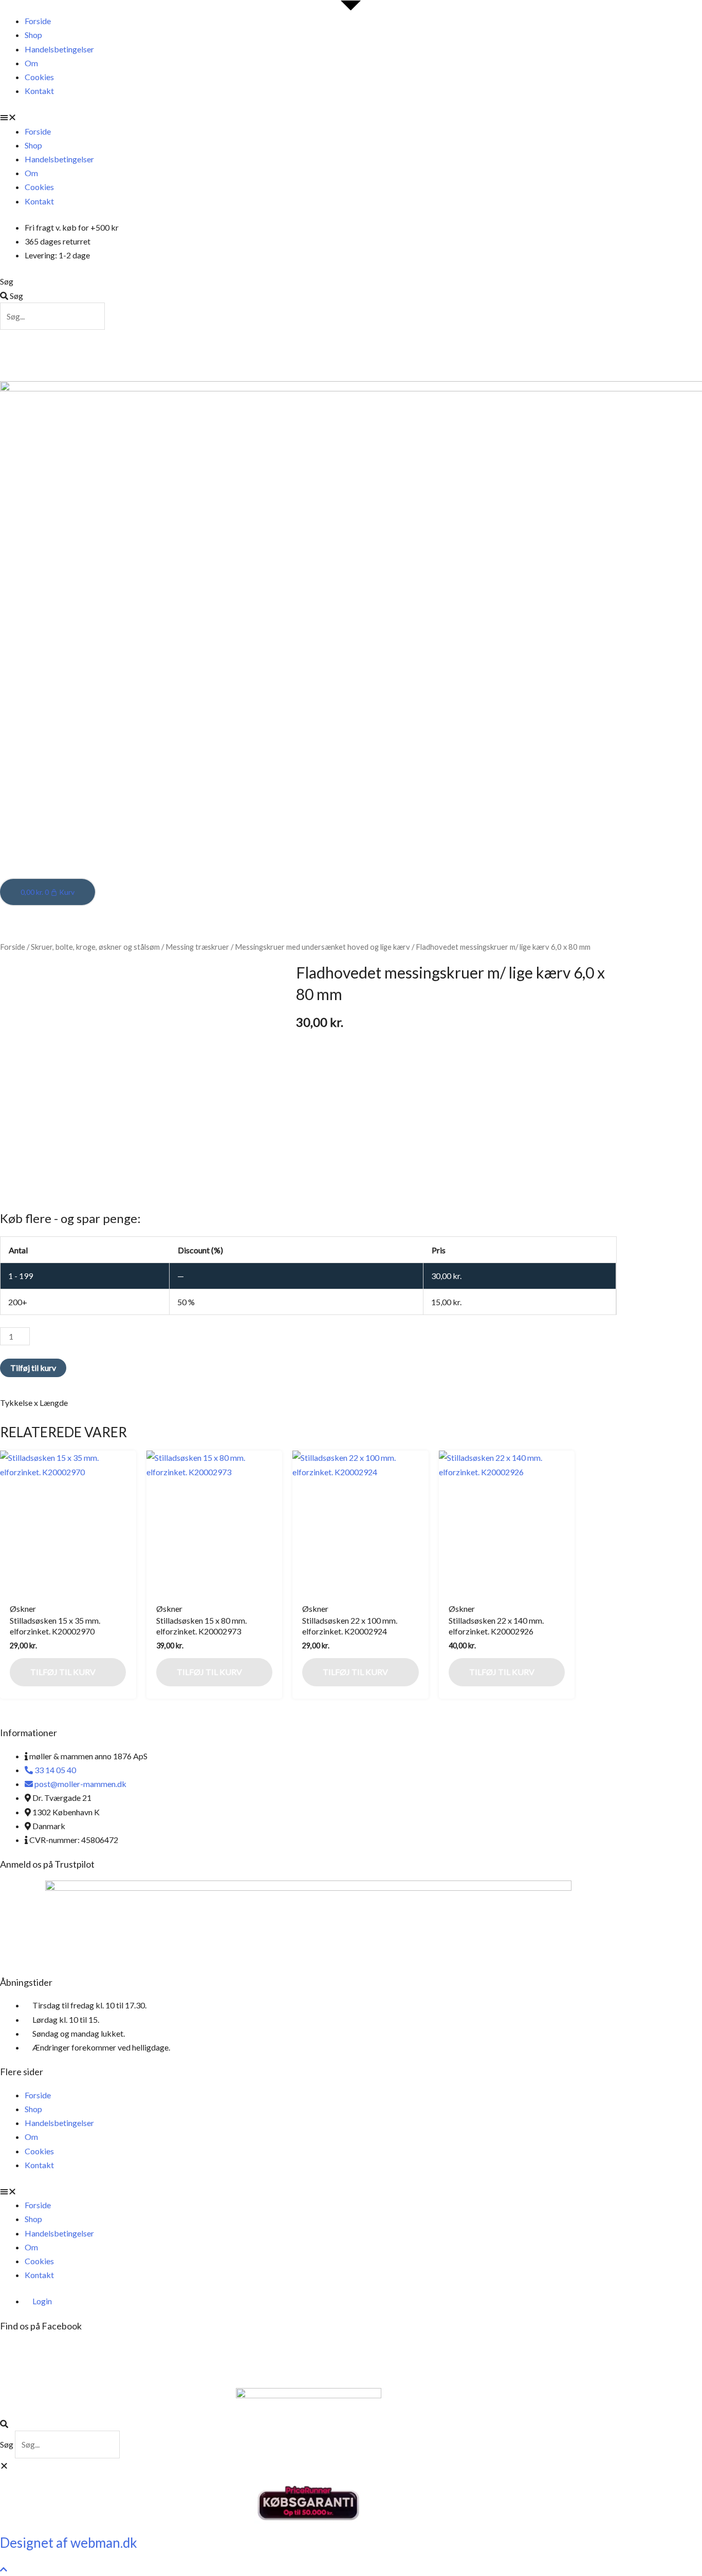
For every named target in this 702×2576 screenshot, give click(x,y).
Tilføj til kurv (33, 1368)
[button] (308, 117)
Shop (33, 35)
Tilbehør (548, 350)
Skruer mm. (272, 371)
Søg (7, 281)
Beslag (120, 350)
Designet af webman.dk (69, 2543)
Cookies (39, 77)
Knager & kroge (197, 350)
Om (31, 63)
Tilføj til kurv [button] (63, 1672)
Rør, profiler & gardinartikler (437, 350)
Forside (38, 21)
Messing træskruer (197, 947)
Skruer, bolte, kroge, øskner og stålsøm (95, 947)
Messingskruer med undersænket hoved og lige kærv (322, 947)
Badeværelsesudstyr (302, 350)
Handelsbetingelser (59, 49)
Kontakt (39, 91)
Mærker (341, 371)
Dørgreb (58, 350)
